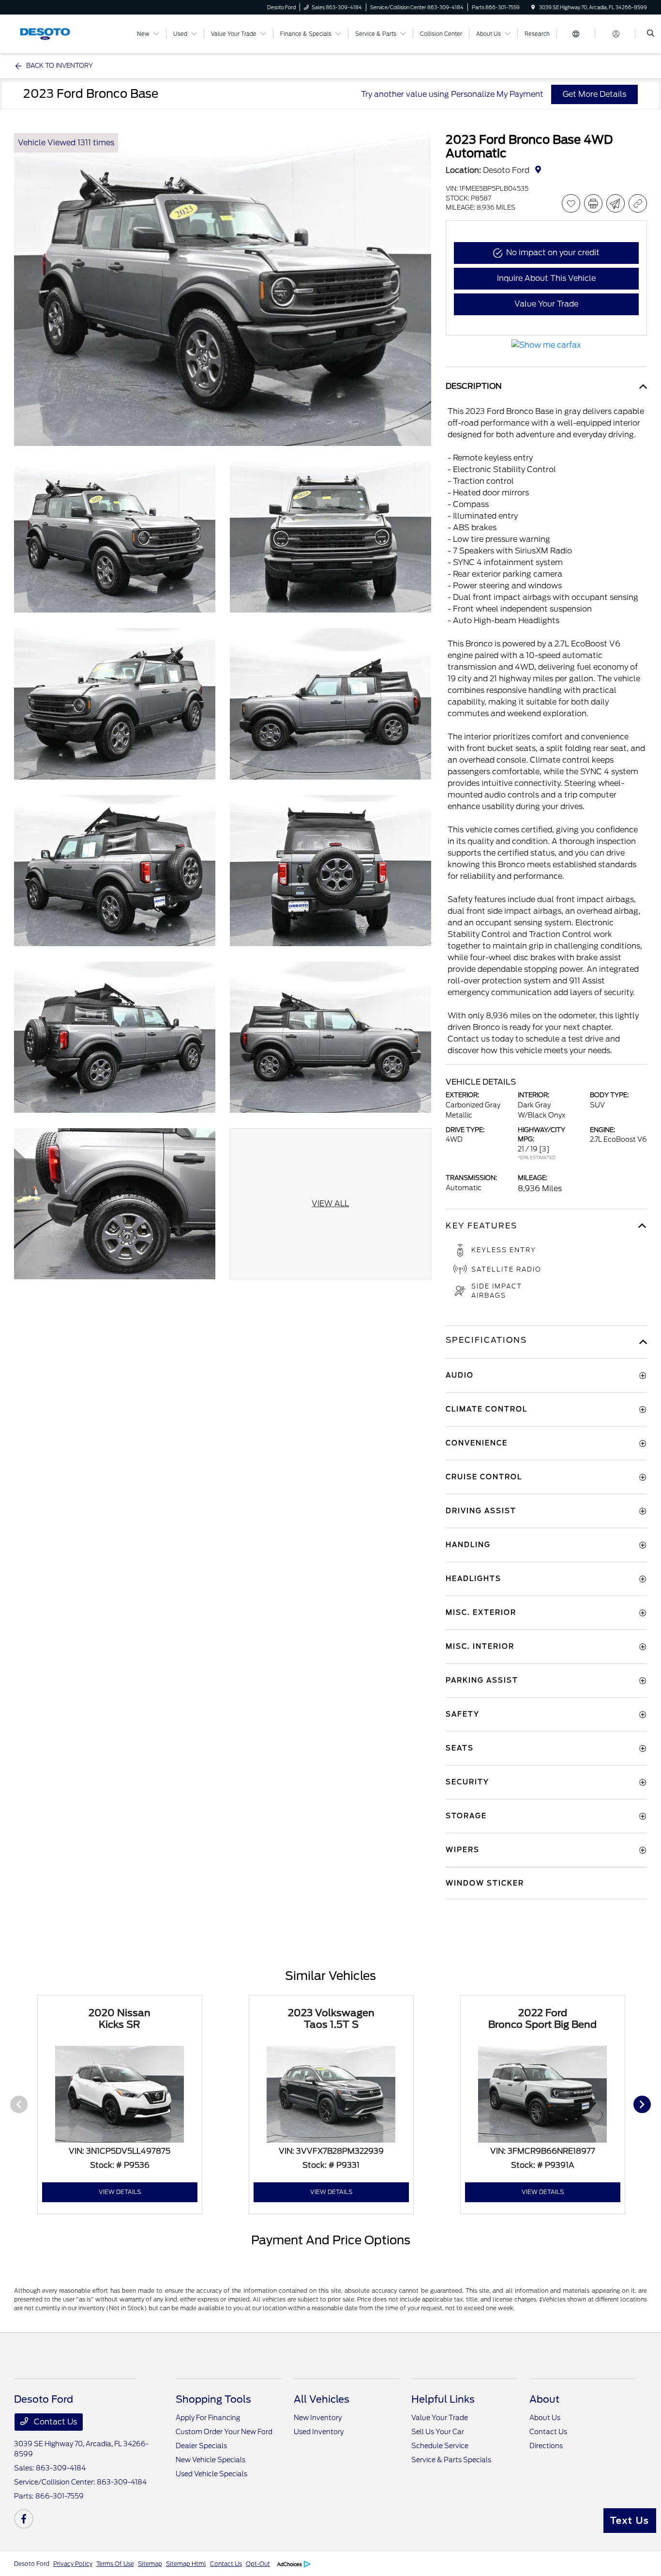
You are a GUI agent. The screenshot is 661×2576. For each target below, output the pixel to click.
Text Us (630, 2521)
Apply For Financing (208, 2418)
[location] (533, 7)
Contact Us (54, 2422)
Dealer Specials (201, 2446)
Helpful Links (443, 2399)
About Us (545, 2418)
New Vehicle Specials (210, 2460)
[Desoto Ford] (58, 33)
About (544, 2399)
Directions (546, 2446)
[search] (651, 34)
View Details (120, 2192)
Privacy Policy (73, 2564)
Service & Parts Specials (451, 2460)
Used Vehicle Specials (211, 2474)
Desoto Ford (32, 2564)
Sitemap (150, 2564)
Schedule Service (440, 2446)
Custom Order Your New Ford (224, 2432)
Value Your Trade (440, 2418)
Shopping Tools (213, 2399)
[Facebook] (24, 2519)
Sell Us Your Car (438, 2432)
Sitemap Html (186, 2564)
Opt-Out (258, 2564)
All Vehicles (322, 2399)
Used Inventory (319, 2432)
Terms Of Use (115, 2564)
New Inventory (318, 2418)
